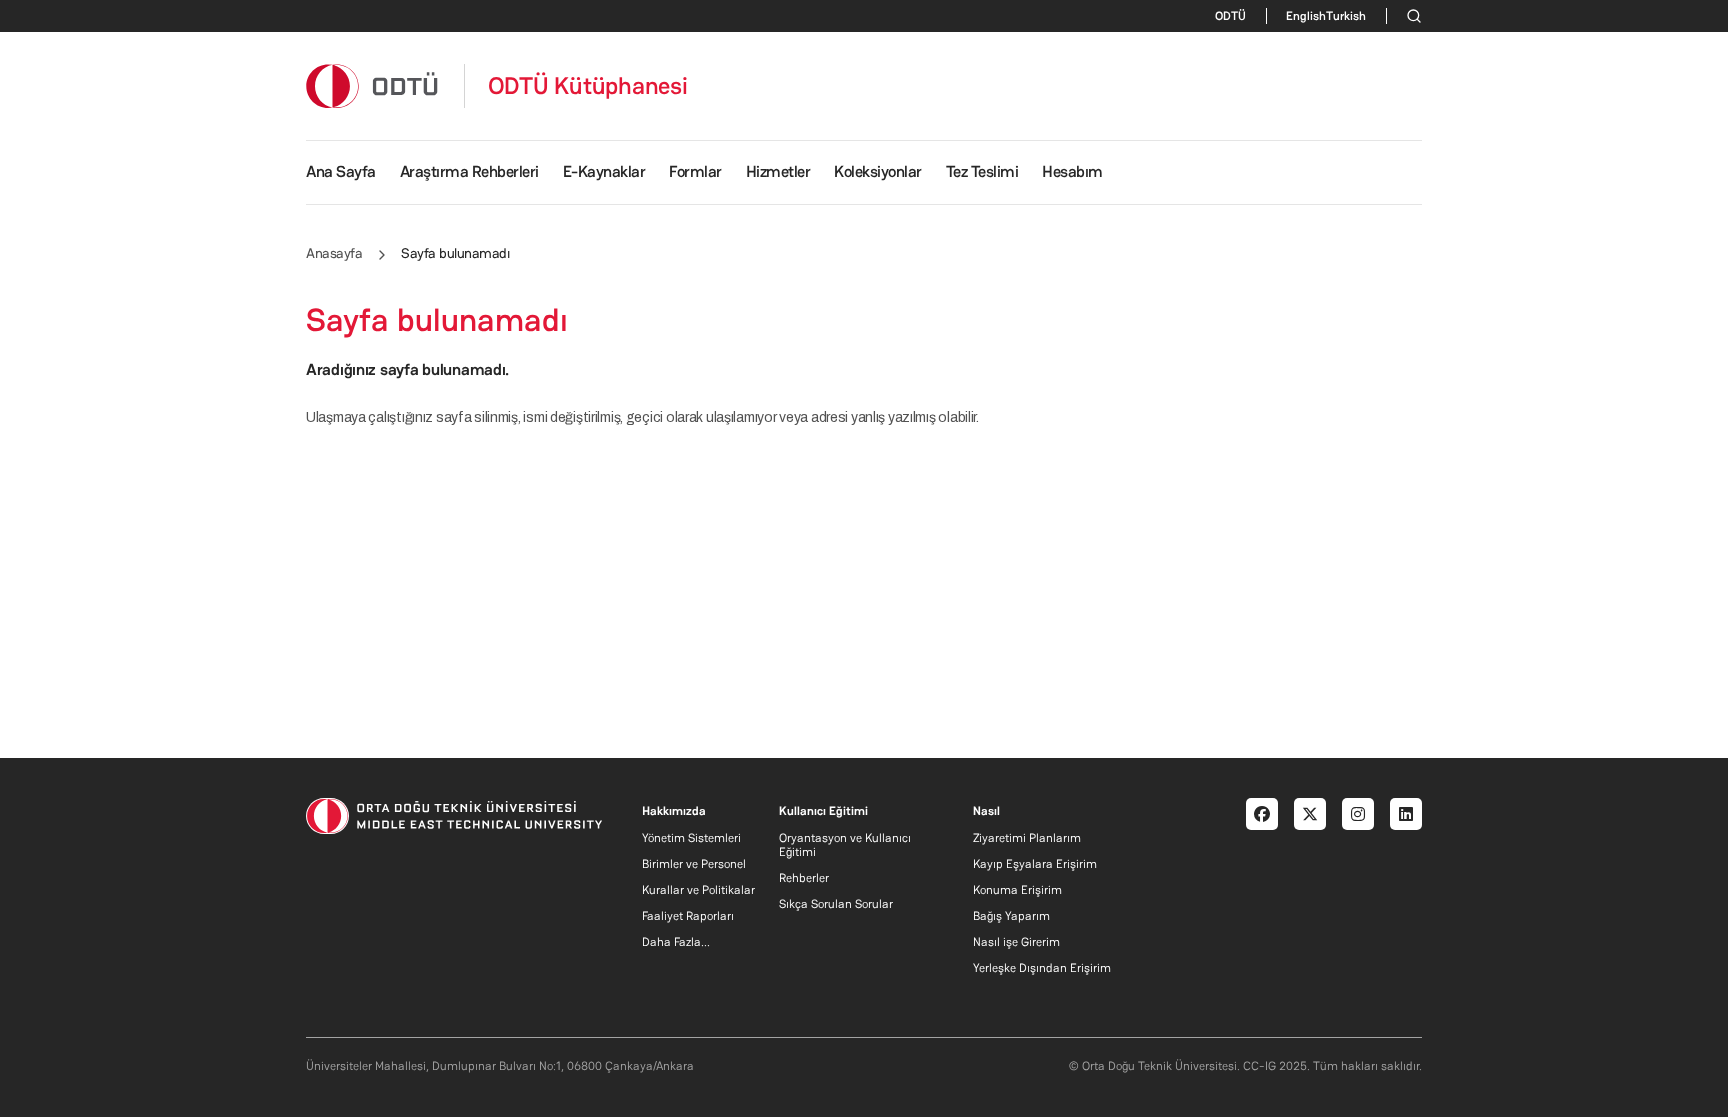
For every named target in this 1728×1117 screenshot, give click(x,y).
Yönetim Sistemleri (691, 838)
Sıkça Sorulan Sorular (836, 904)
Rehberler (804, 878)
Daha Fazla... (676, 942)
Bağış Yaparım (1011, 916)
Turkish (1346, 16)
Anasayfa (334, 253)
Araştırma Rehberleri (469, 171)
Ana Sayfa (341, 171)
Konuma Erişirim (1017, 890)
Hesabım (1072, 171)
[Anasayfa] (373, 85)
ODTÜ (1230, 16)
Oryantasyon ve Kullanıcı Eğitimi (845, 845)
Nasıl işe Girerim (1016, 942)
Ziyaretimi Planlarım (1027, 838)
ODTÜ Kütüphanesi (588, 86)
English (1306, 16)
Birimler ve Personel (694, 864)
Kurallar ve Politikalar (698, 890)
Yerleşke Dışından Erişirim (1042, 968)
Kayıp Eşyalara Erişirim (1035, 864)
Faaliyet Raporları (688, 916)
